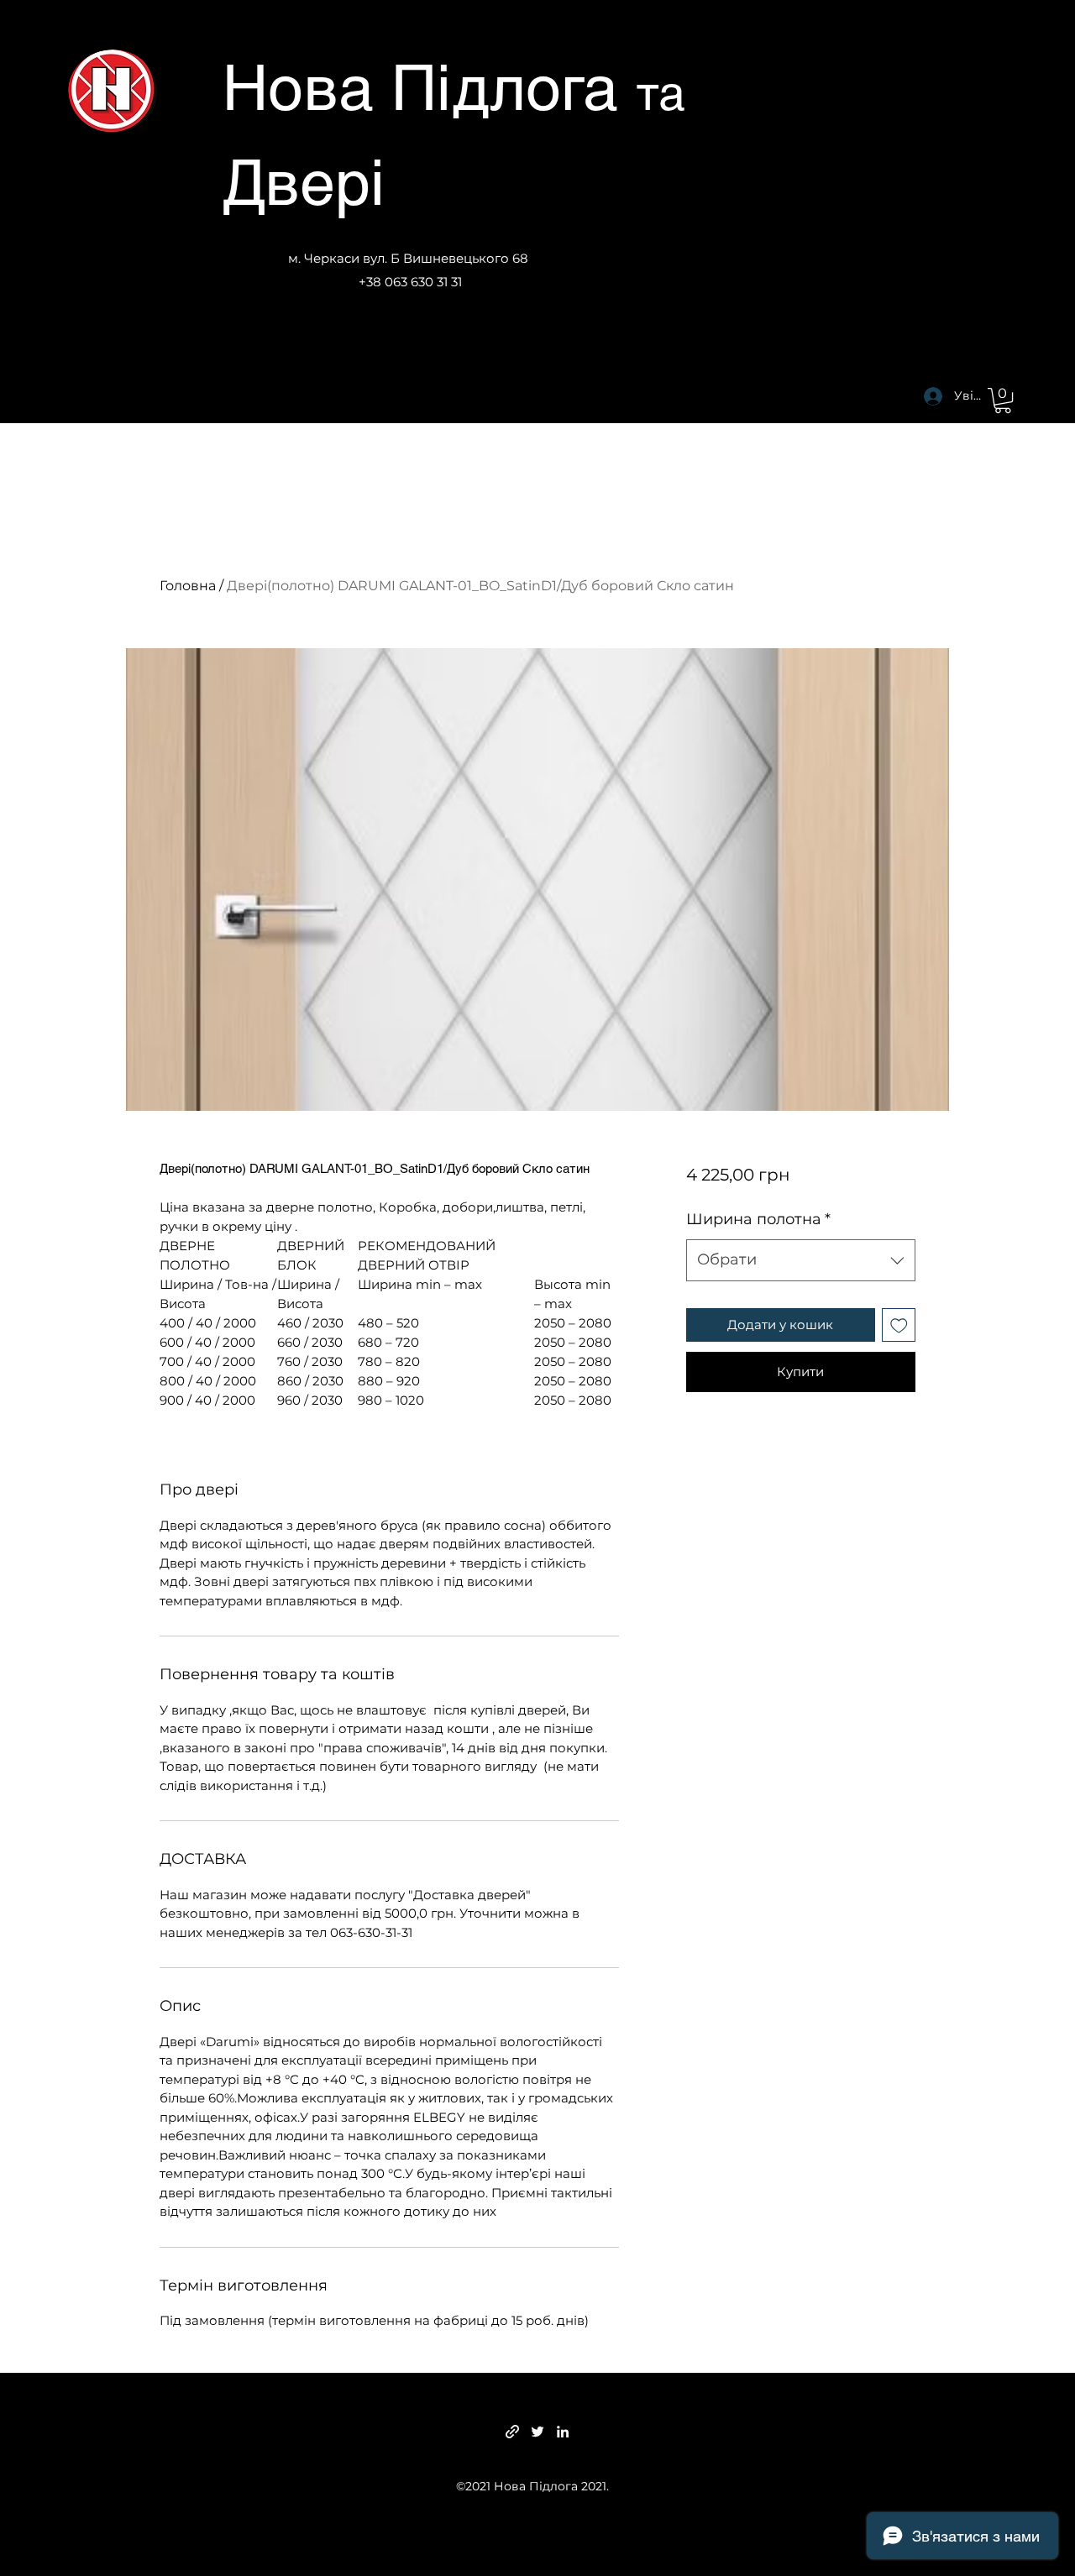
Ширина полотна (758, 1219)
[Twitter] (537, 2432)
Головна (188, 586)
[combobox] (801, 1260)
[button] (1003, 401)
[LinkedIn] (563, 2432)
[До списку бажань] (899, 1325)
